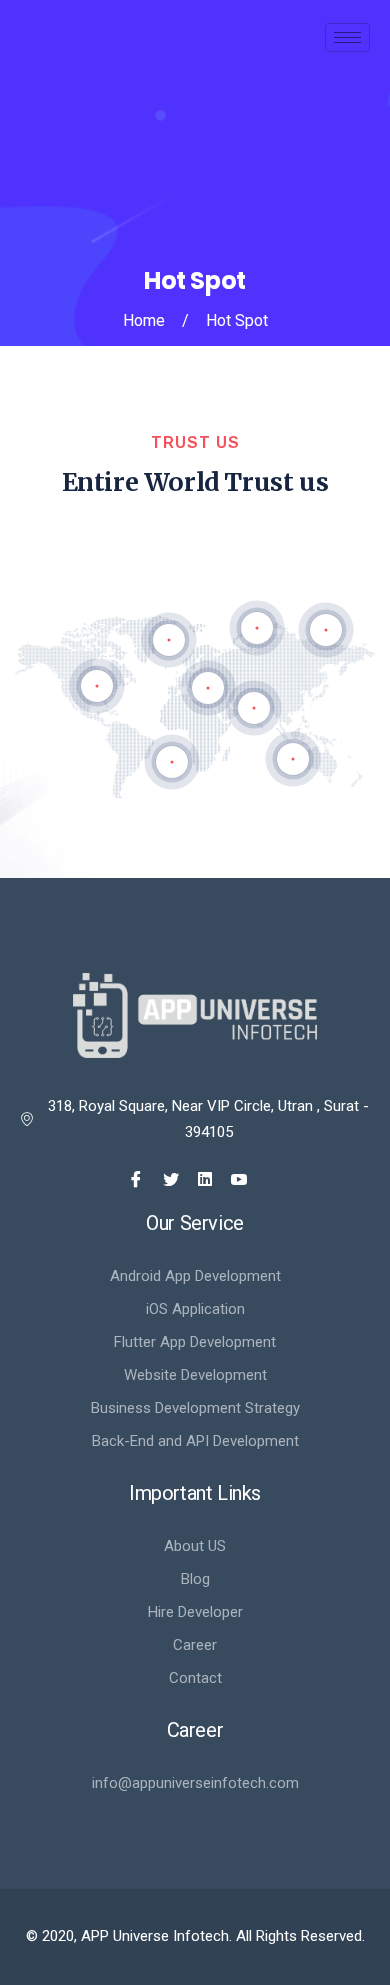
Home (144, 320)
